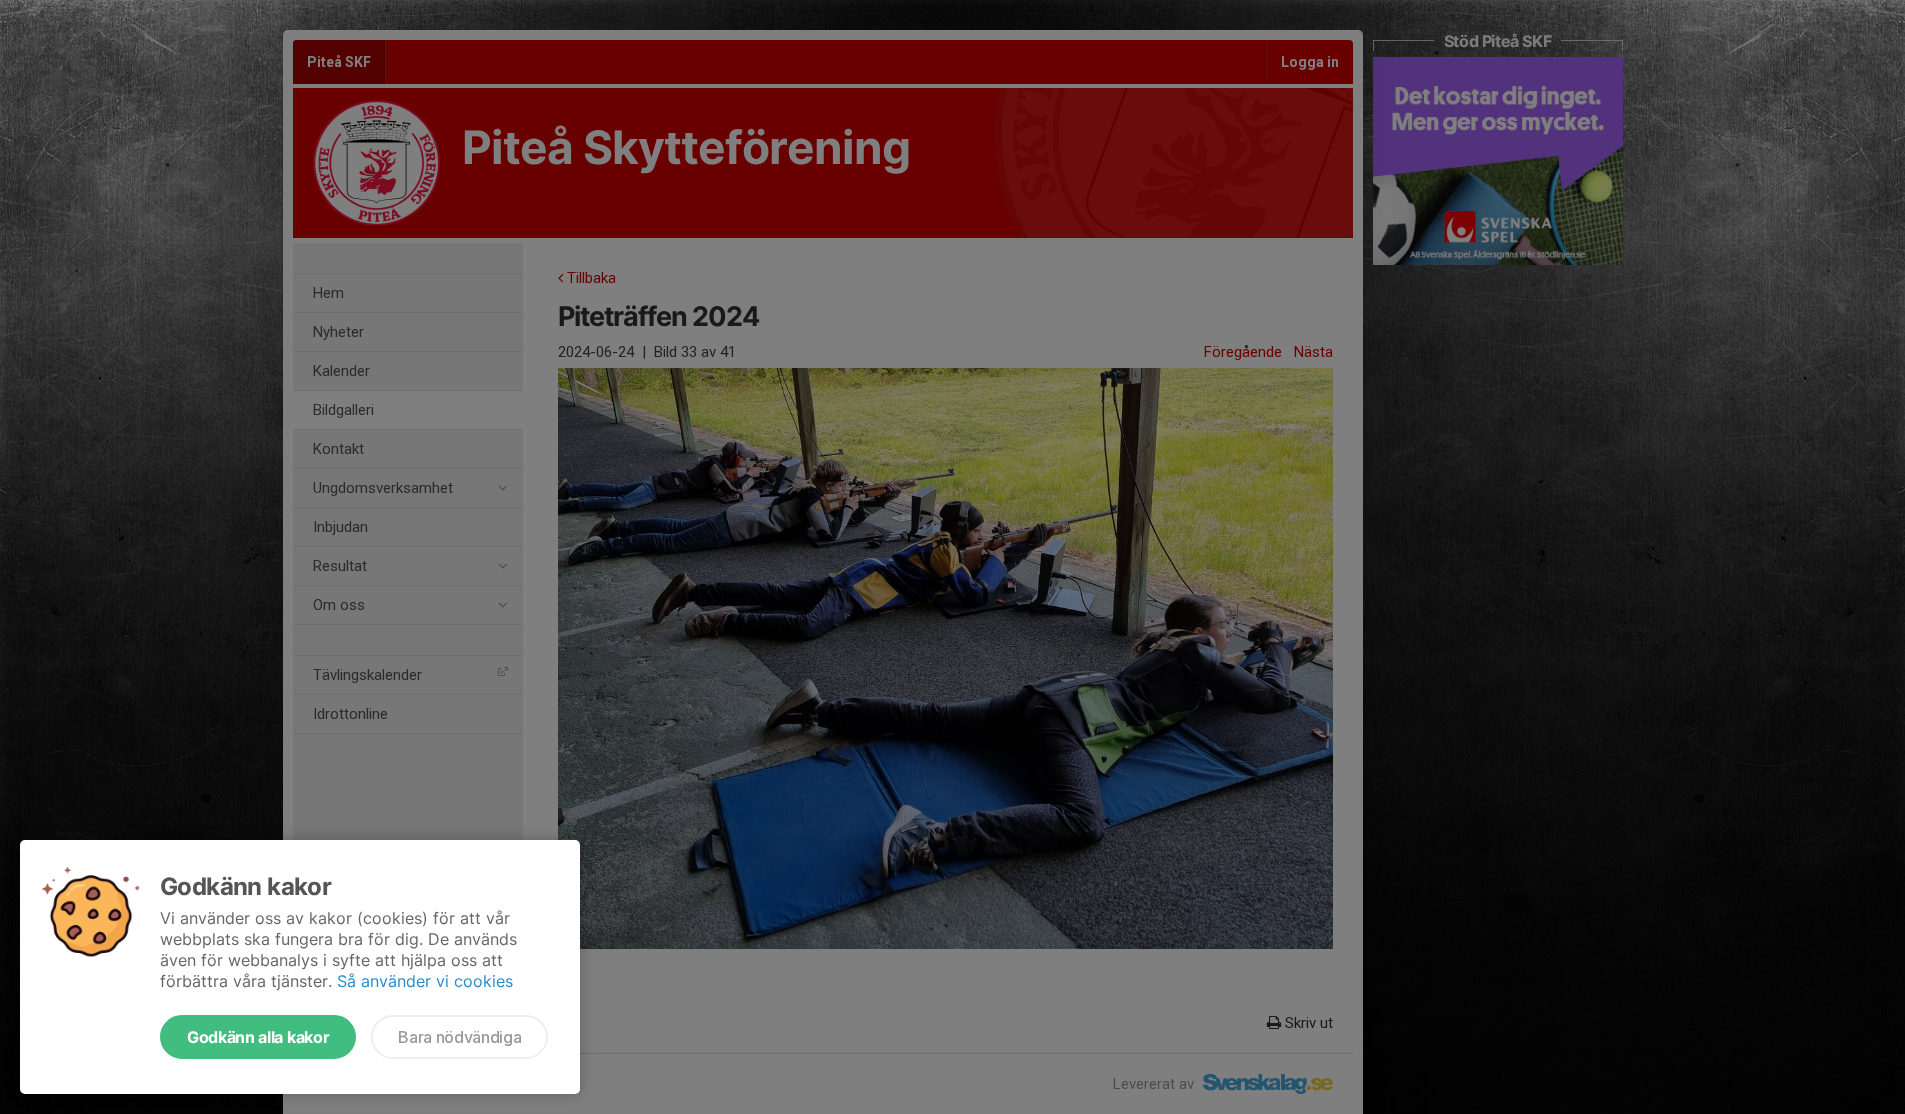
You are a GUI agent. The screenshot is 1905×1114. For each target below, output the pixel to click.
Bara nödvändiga (459, 1037)
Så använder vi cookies (425, 981)
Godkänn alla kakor (258, 1037)
